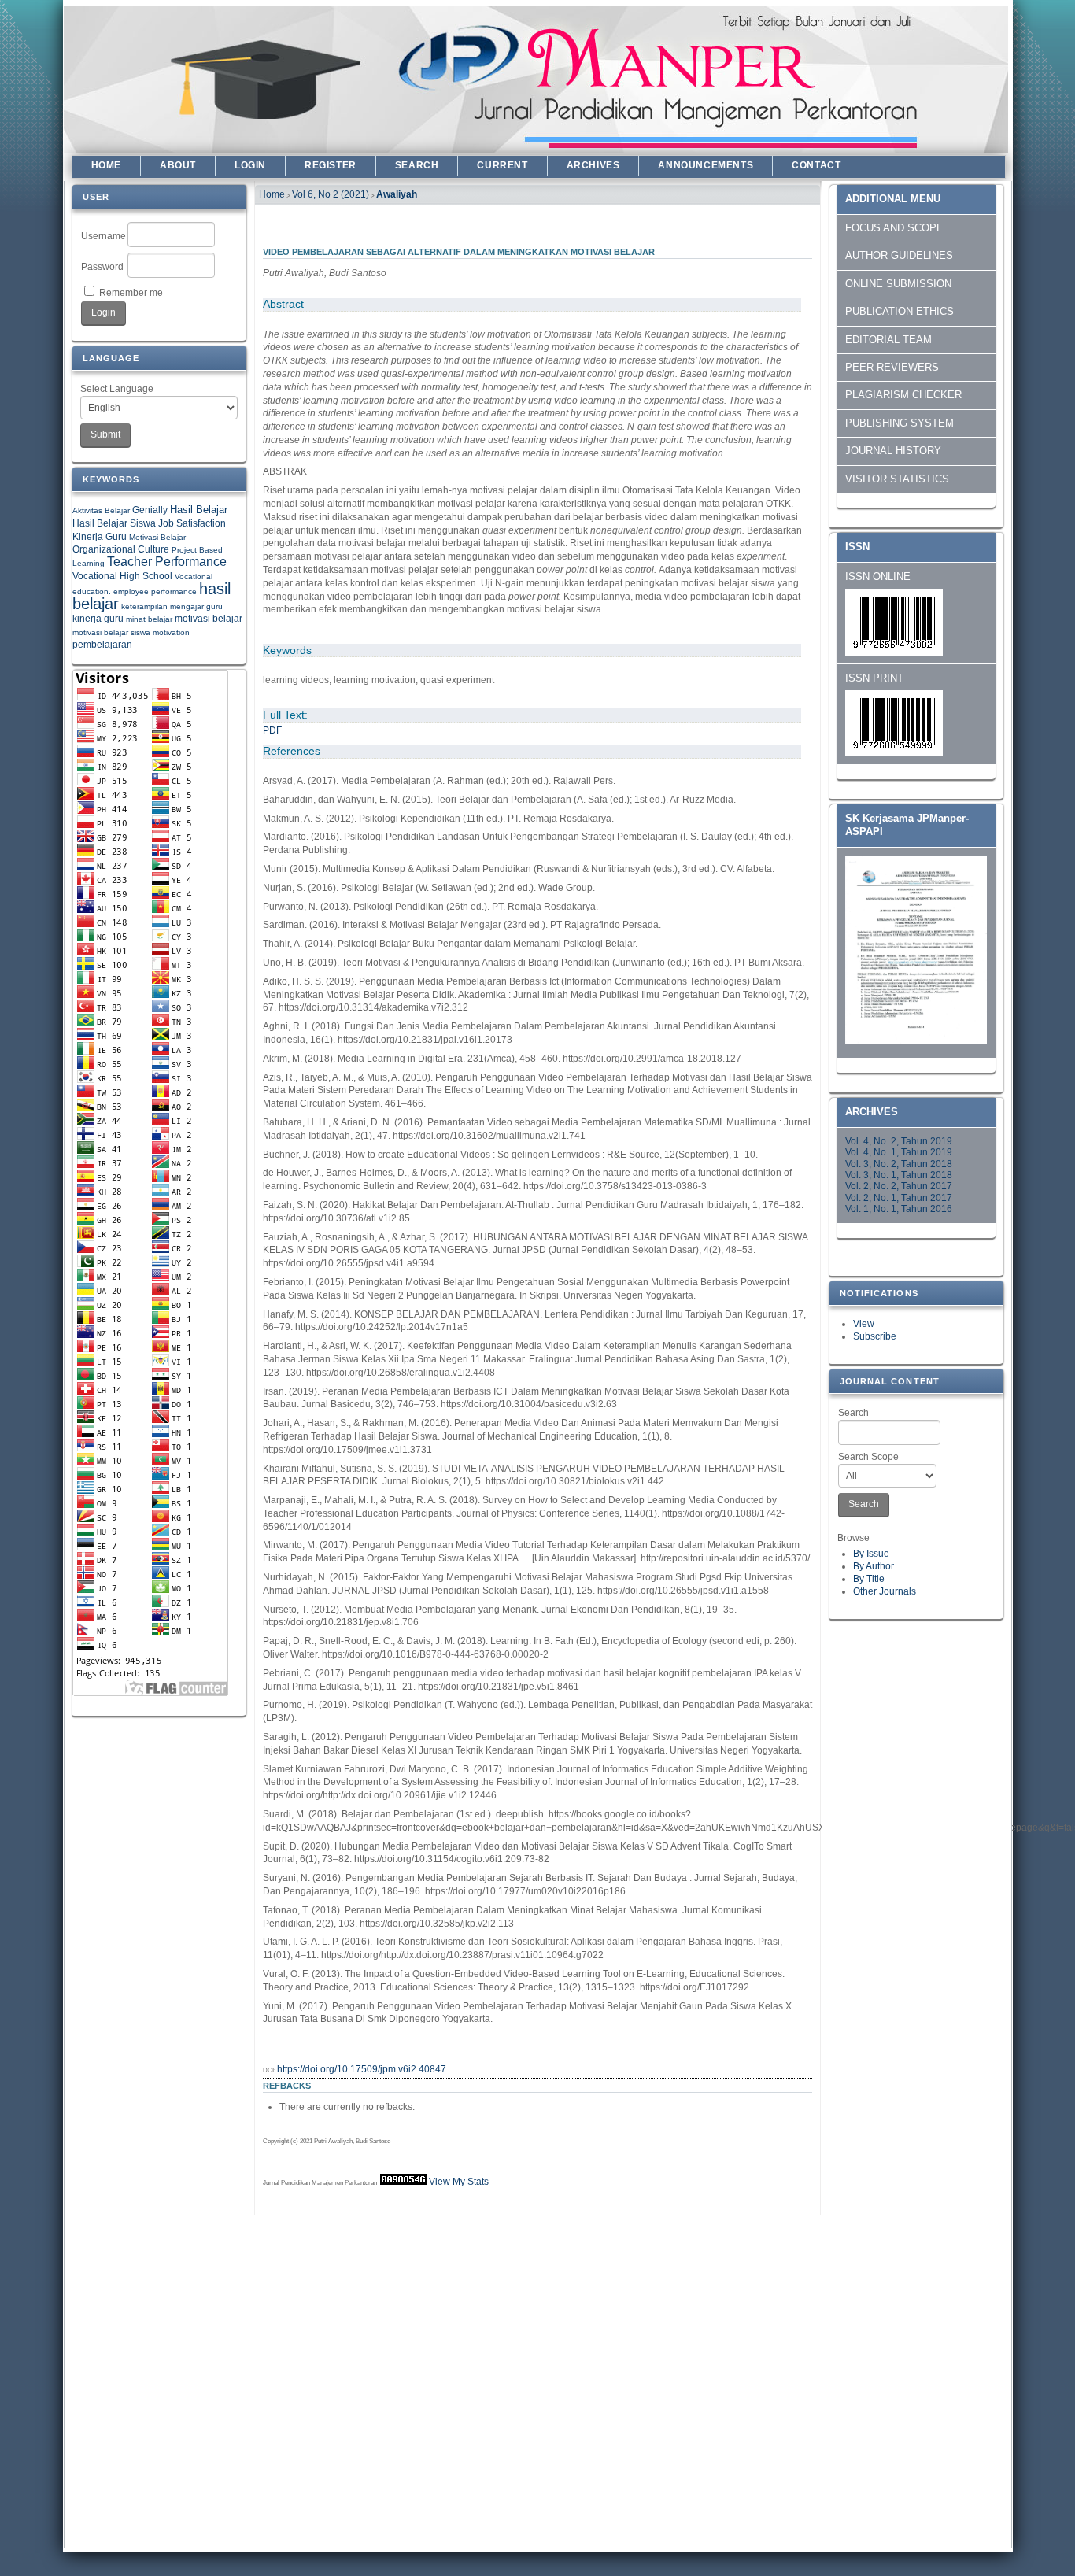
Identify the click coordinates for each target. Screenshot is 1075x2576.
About (178, 165)
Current (502, 165)
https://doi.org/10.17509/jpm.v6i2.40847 (362, 2069)
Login (250, 165)
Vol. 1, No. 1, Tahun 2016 (899, 1209)
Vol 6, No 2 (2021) (331, 194)
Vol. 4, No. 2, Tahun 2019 (899, 1141)
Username (103, 236)
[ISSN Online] (894, 652)
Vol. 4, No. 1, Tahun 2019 (899, 1152)
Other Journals (885, 1591)
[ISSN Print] (894, 753)
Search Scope (868, 1457)
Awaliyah (397, 194)
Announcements (706, 165)
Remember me (131, 293)
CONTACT (816, 165)
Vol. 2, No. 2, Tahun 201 (896, 1186)
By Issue (871, 1554)
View (864, 1324)
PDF (272, 730)
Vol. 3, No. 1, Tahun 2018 (899, 1175)
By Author (874, 1566)
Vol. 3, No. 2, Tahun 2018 (899, 1164)
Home (106, 165)
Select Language (117, 389)
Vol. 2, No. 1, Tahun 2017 (899, 1198)
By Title (869, 1579)
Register (331, 165)
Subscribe (875, 1336)
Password (102, 267)
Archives (593, 165)
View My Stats (459, 2182)
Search (853, 1413)
